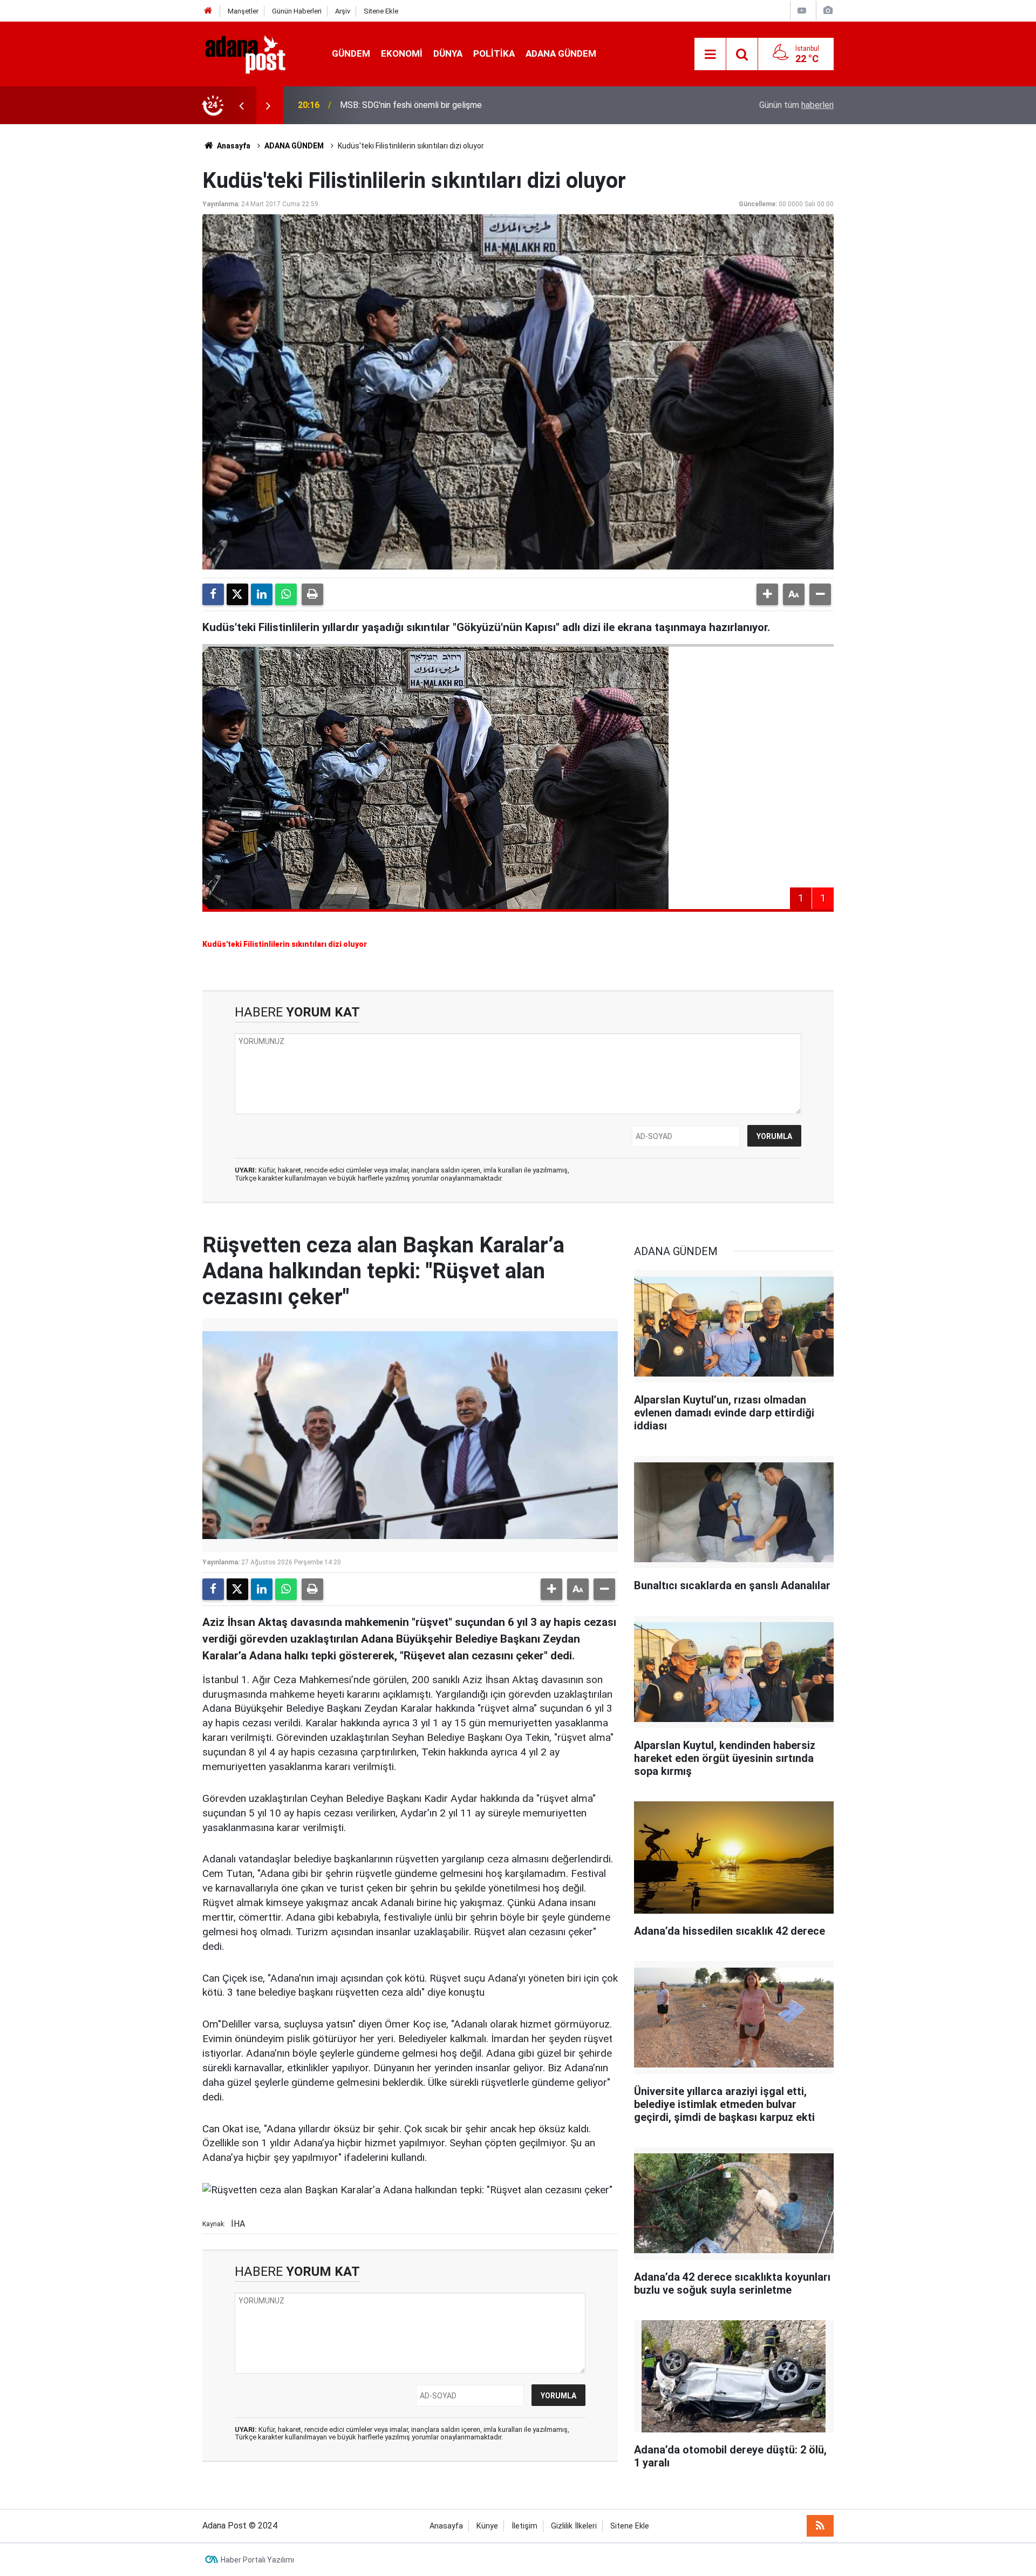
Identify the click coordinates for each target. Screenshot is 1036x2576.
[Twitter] (237, 594)
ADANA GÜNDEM (561, 53)
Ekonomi (402, 53)
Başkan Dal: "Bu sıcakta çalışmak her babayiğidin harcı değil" (452, 105)
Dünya (448, 53)
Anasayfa (233, 146)
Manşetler (243, 11)
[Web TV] (802, 11)
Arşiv (343, 11)
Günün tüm (796, 105)
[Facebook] (213, 594)
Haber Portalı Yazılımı (257, 2560)
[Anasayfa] (208, 11)
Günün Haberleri (297, 11)
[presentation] (241, 105)
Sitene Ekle (381, 11)
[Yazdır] (312, 594)
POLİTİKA (494, 53)
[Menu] (710, 55)
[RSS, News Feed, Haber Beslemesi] (820, 2526)
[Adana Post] (256, 53)
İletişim (524, 2526)
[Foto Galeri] (828, 11)
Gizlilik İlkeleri (574, 2526)
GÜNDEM (351, 53)
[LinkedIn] (262, 594)
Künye (487, 2526)
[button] (767, 594)
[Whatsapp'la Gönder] (286, 594)
